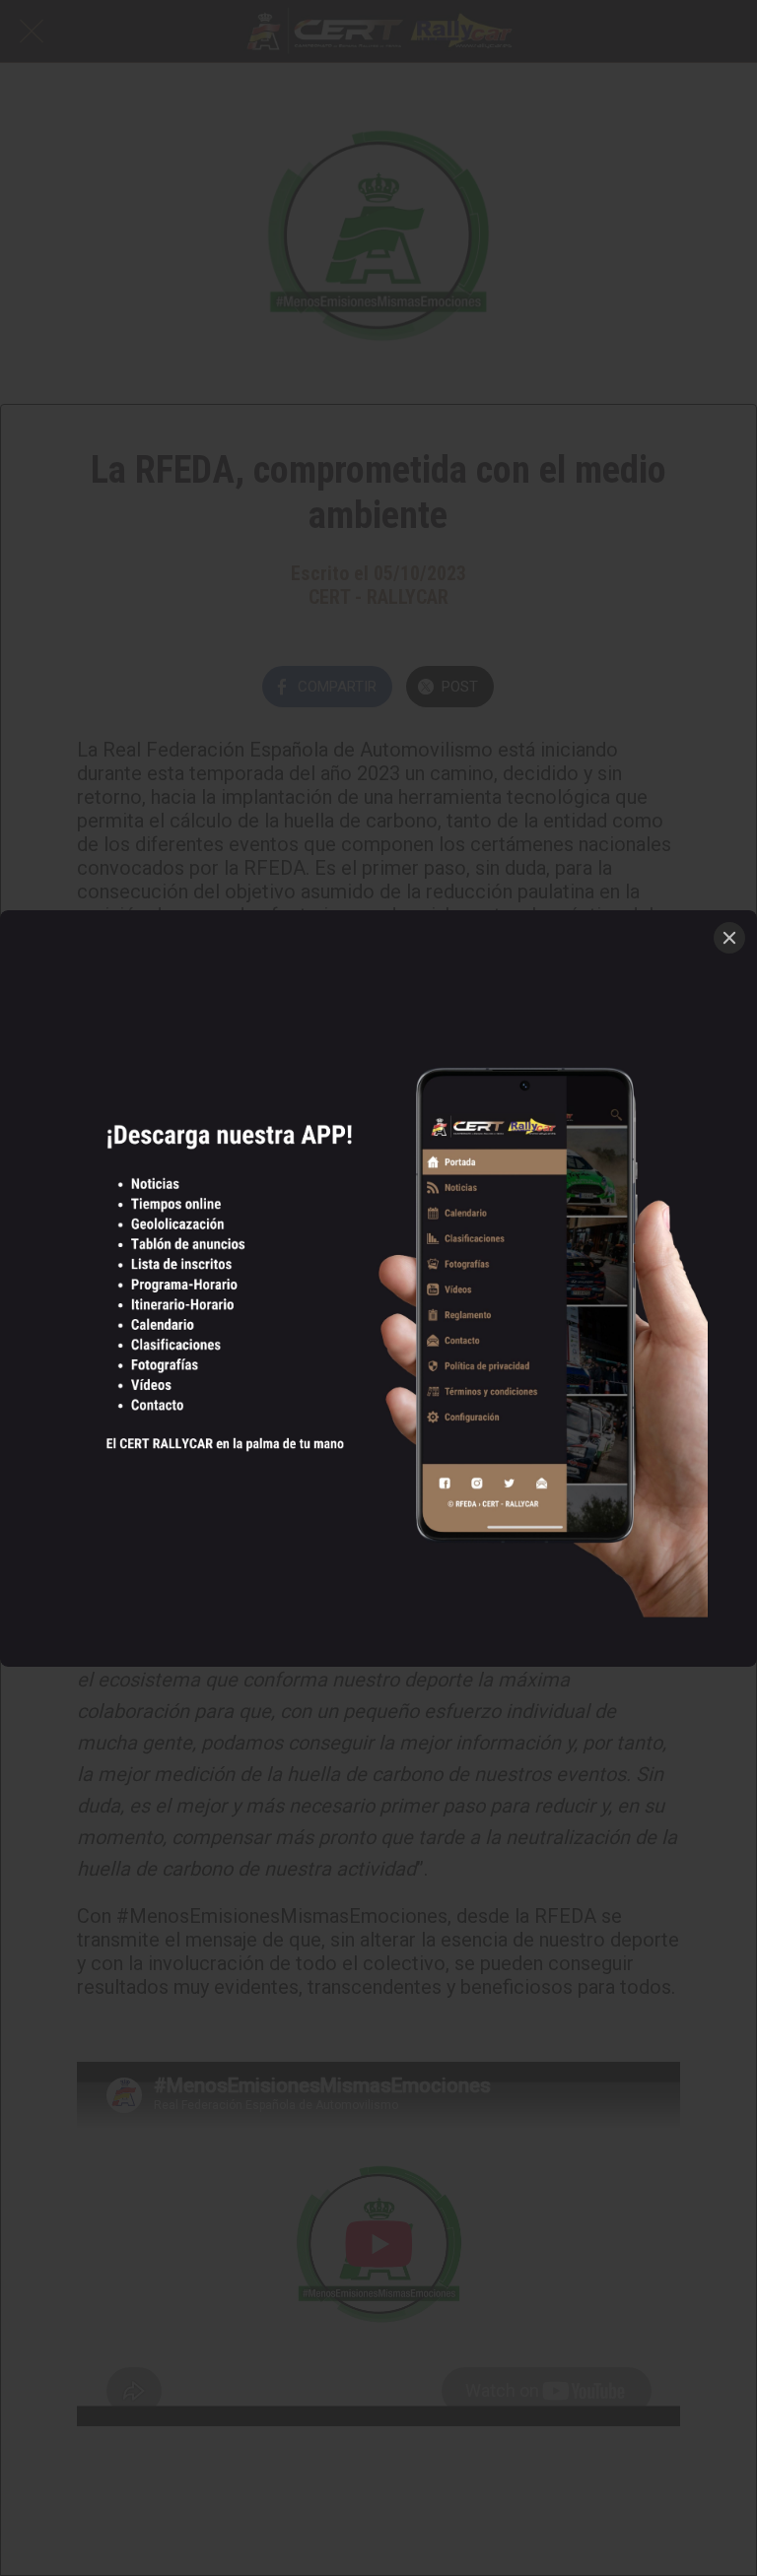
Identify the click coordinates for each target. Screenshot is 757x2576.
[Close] (729, 938)
